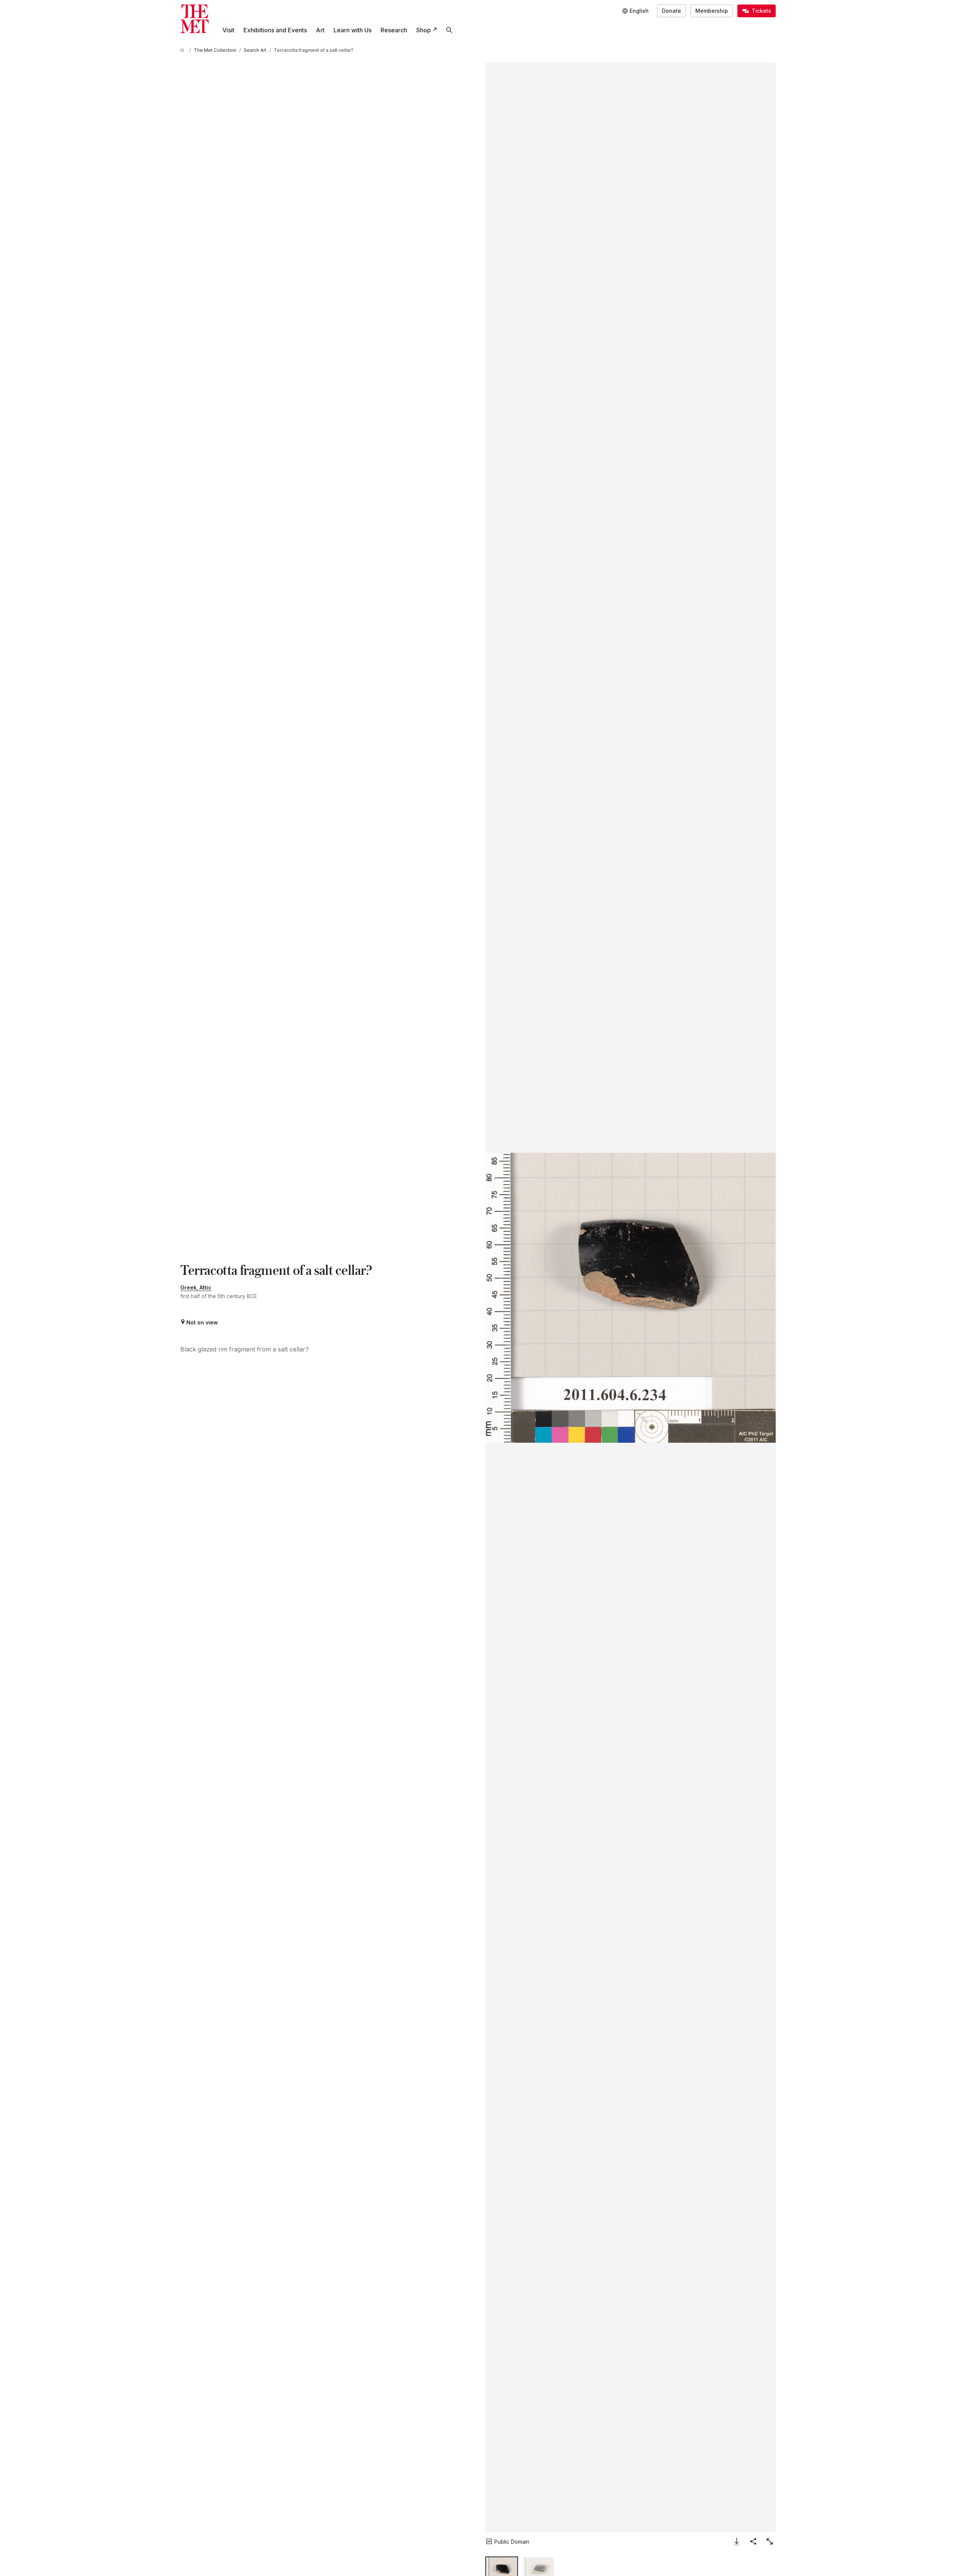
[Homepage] (195, 19)
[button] (631, 1298)
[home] (183, 50)
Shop (424, 30)
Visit (228, 30)
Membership (712, 11)
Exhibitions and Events (275, 30)
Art (320, 30)
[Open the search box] (449, 30)
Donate (671, 11)
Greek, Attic (196, 1287)
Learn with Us (353, 30)
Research (394, 30)
